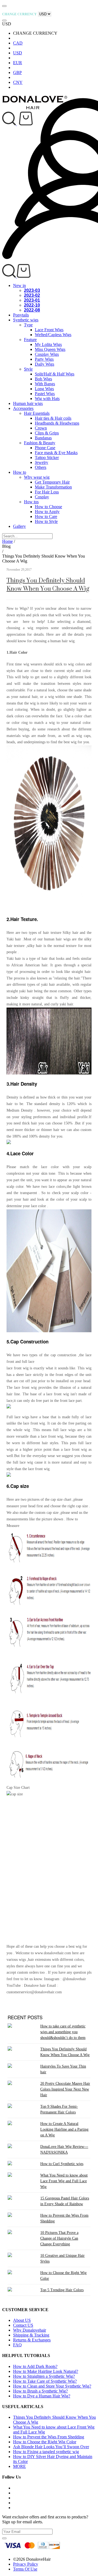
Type (28, 325)
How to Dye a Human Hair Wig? (42, 2396)
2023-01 (32, 300)
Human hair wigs (28, 403)
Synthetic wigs (26, 320)
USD (18, 53)
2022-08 (32, 310)
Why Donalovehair (30, 2330)
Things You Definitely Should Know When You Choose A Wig (48, 584)
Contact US (23, 2325)
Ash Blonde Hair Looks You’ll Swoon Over (51, 2447)
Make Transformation (53, 487)
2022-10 (32, 305)
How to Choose (48, 507)
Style (28, 369)
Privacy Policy (26, 2564)
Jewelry (42, 462)
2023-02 (32, 295)
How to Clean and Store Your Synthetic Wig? (52, 2386)
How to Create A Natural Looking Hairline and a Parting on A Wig (64, 2129)
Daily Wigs (45, 364)
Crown (41, 428)
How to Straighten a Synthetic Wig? (44, 2376)
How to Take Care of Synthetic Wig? (45, 2381)
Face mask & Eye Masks (56, 453)
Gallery (19, 526)
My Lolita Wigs (48, 344)
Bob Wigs (43, 379)
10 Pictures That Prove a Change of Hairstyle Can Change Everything (59, 2238)
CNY (18, 82)
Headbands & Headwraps (57, 423)
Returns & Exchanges (32, 2340)
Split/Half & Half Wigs (55, 374)
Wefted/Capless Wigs (53, 335)
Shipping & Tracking (31, 2335)
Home (7, 541)
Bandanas (43, 438)
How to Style (46, 521)
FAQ (17, 2345)
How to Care (46, 516)
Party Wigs (44, 359)
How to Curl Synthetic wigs (62, 2164)
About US (22, 2320)
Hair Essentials (37, 413)
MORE (19, 2466)
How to (20, 472)
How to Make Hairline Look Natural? (46, 2371)
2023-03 (32, 290)
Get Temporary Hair (52, 482)
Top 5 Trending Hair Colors (62, 2290)
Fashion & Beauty (40, 443)
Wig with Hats (47, 399)
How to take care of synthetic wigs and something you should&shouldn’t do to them (63, 2032)
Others (41, 467)
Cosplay (42, 497)
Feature (30, 340)
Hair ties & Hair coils (53, 418)
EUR (18, 63)
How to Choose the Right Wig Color (45, 2442)
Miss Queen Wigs (50, 349)
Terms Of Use (25, 2569)
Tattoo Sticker (47, 458)
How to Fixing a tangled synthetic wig (46, 2452)
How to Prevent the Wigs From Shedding (49, 2437)
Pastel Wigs (45, 394)
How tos (31, 502)
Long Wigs (44, 389)
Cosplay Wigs (47, 354)
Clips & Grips (47, 433)
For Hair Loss (47, 492)
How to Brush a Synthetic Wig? (40, 2391)
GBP (17, 72)
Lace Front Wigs (49, 330)
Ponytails (21, 315)
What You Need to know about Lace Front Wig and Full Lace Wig (64, 2181)
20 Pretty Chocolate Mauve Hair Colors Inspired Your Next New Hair (65, 2089)
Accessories (23, 408)
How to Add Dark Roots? (35, 2366)
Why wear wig (37, 477)
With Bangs (45, 384)
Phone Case (45, 448)
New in (19, 285)
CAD (18, 43)
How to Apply (47, 512)
